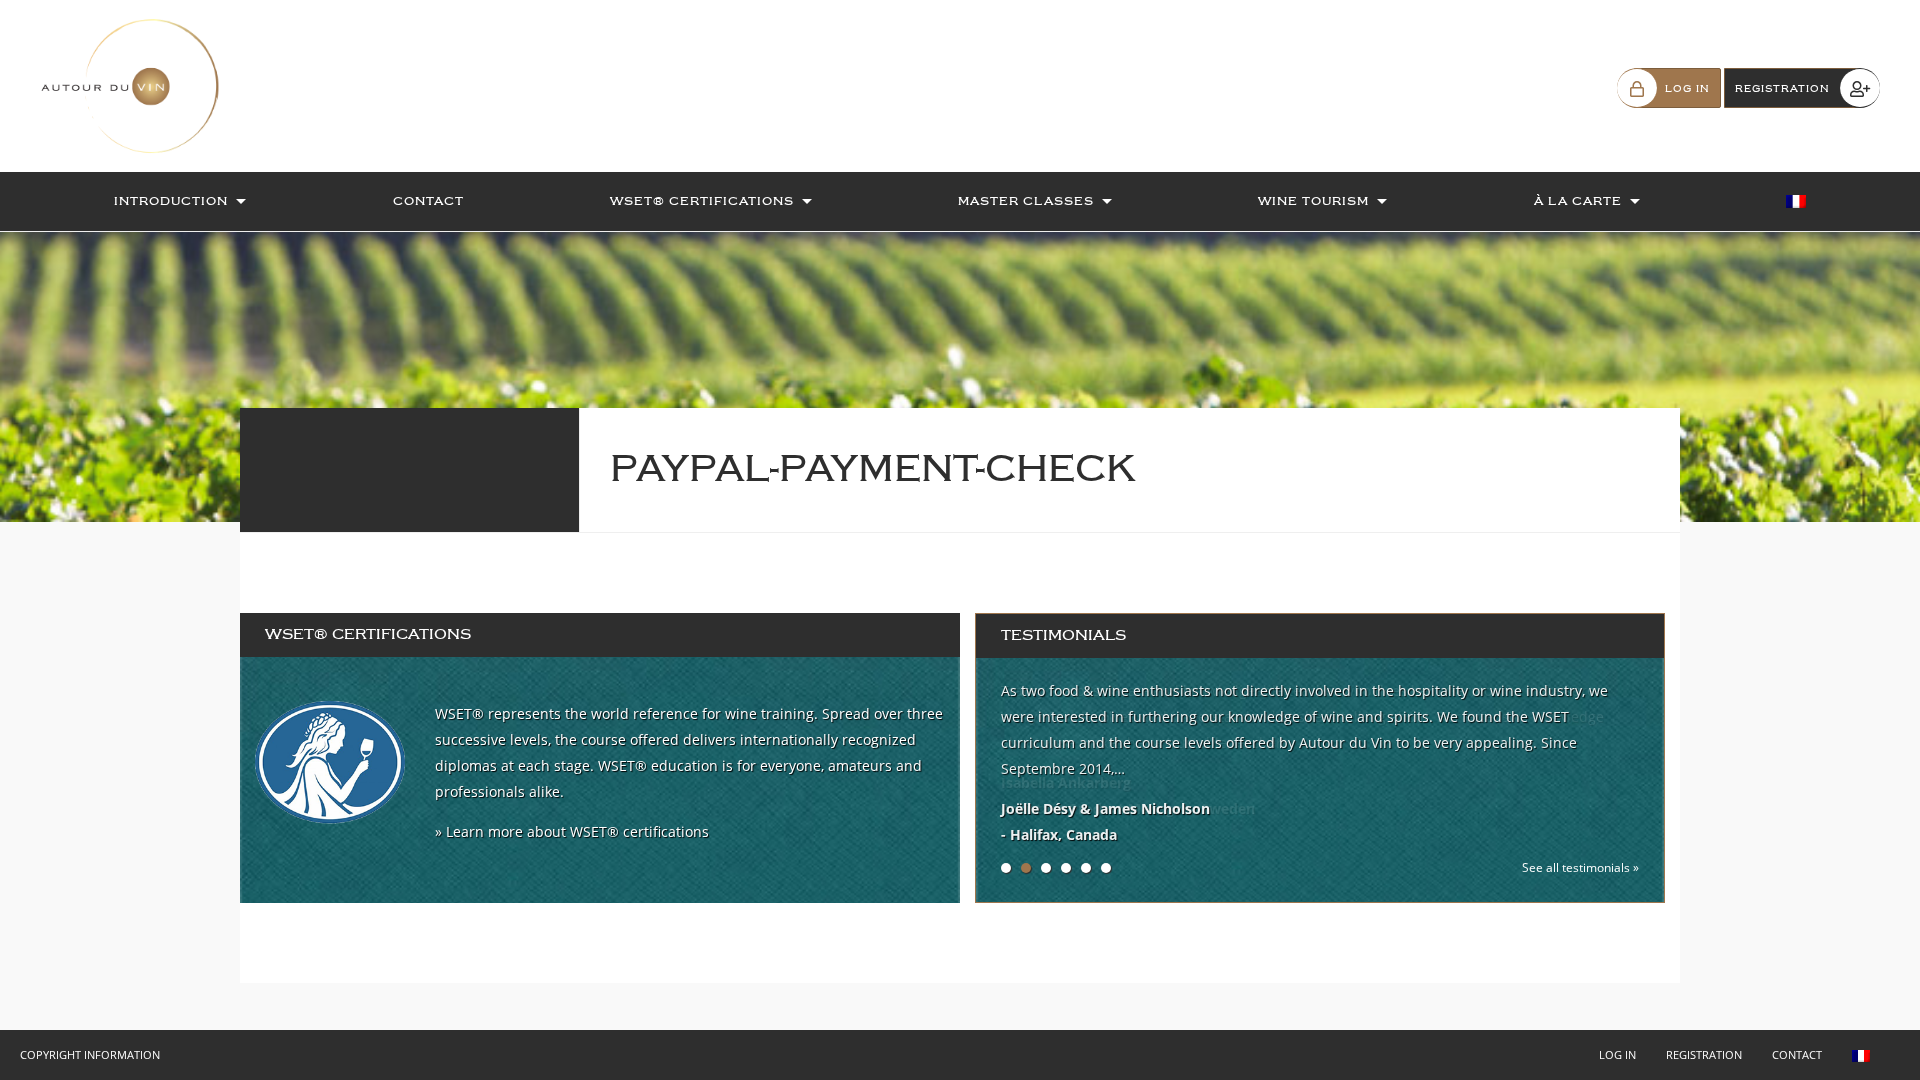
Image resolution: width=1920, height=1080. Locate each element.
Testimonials (1063, 635)
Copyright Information (90, 1054)
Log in (1617, 1054)
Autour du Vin (140, 86)
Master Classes (1026, 201)
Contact (428, 201)
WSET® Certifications (702, 201)
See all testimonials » (1580, 867)
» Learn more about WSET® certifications (572, 831)
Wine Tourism (1313, 201)
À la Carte (1578, 201)
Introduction (171, 201)
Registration (1704, 1054)
